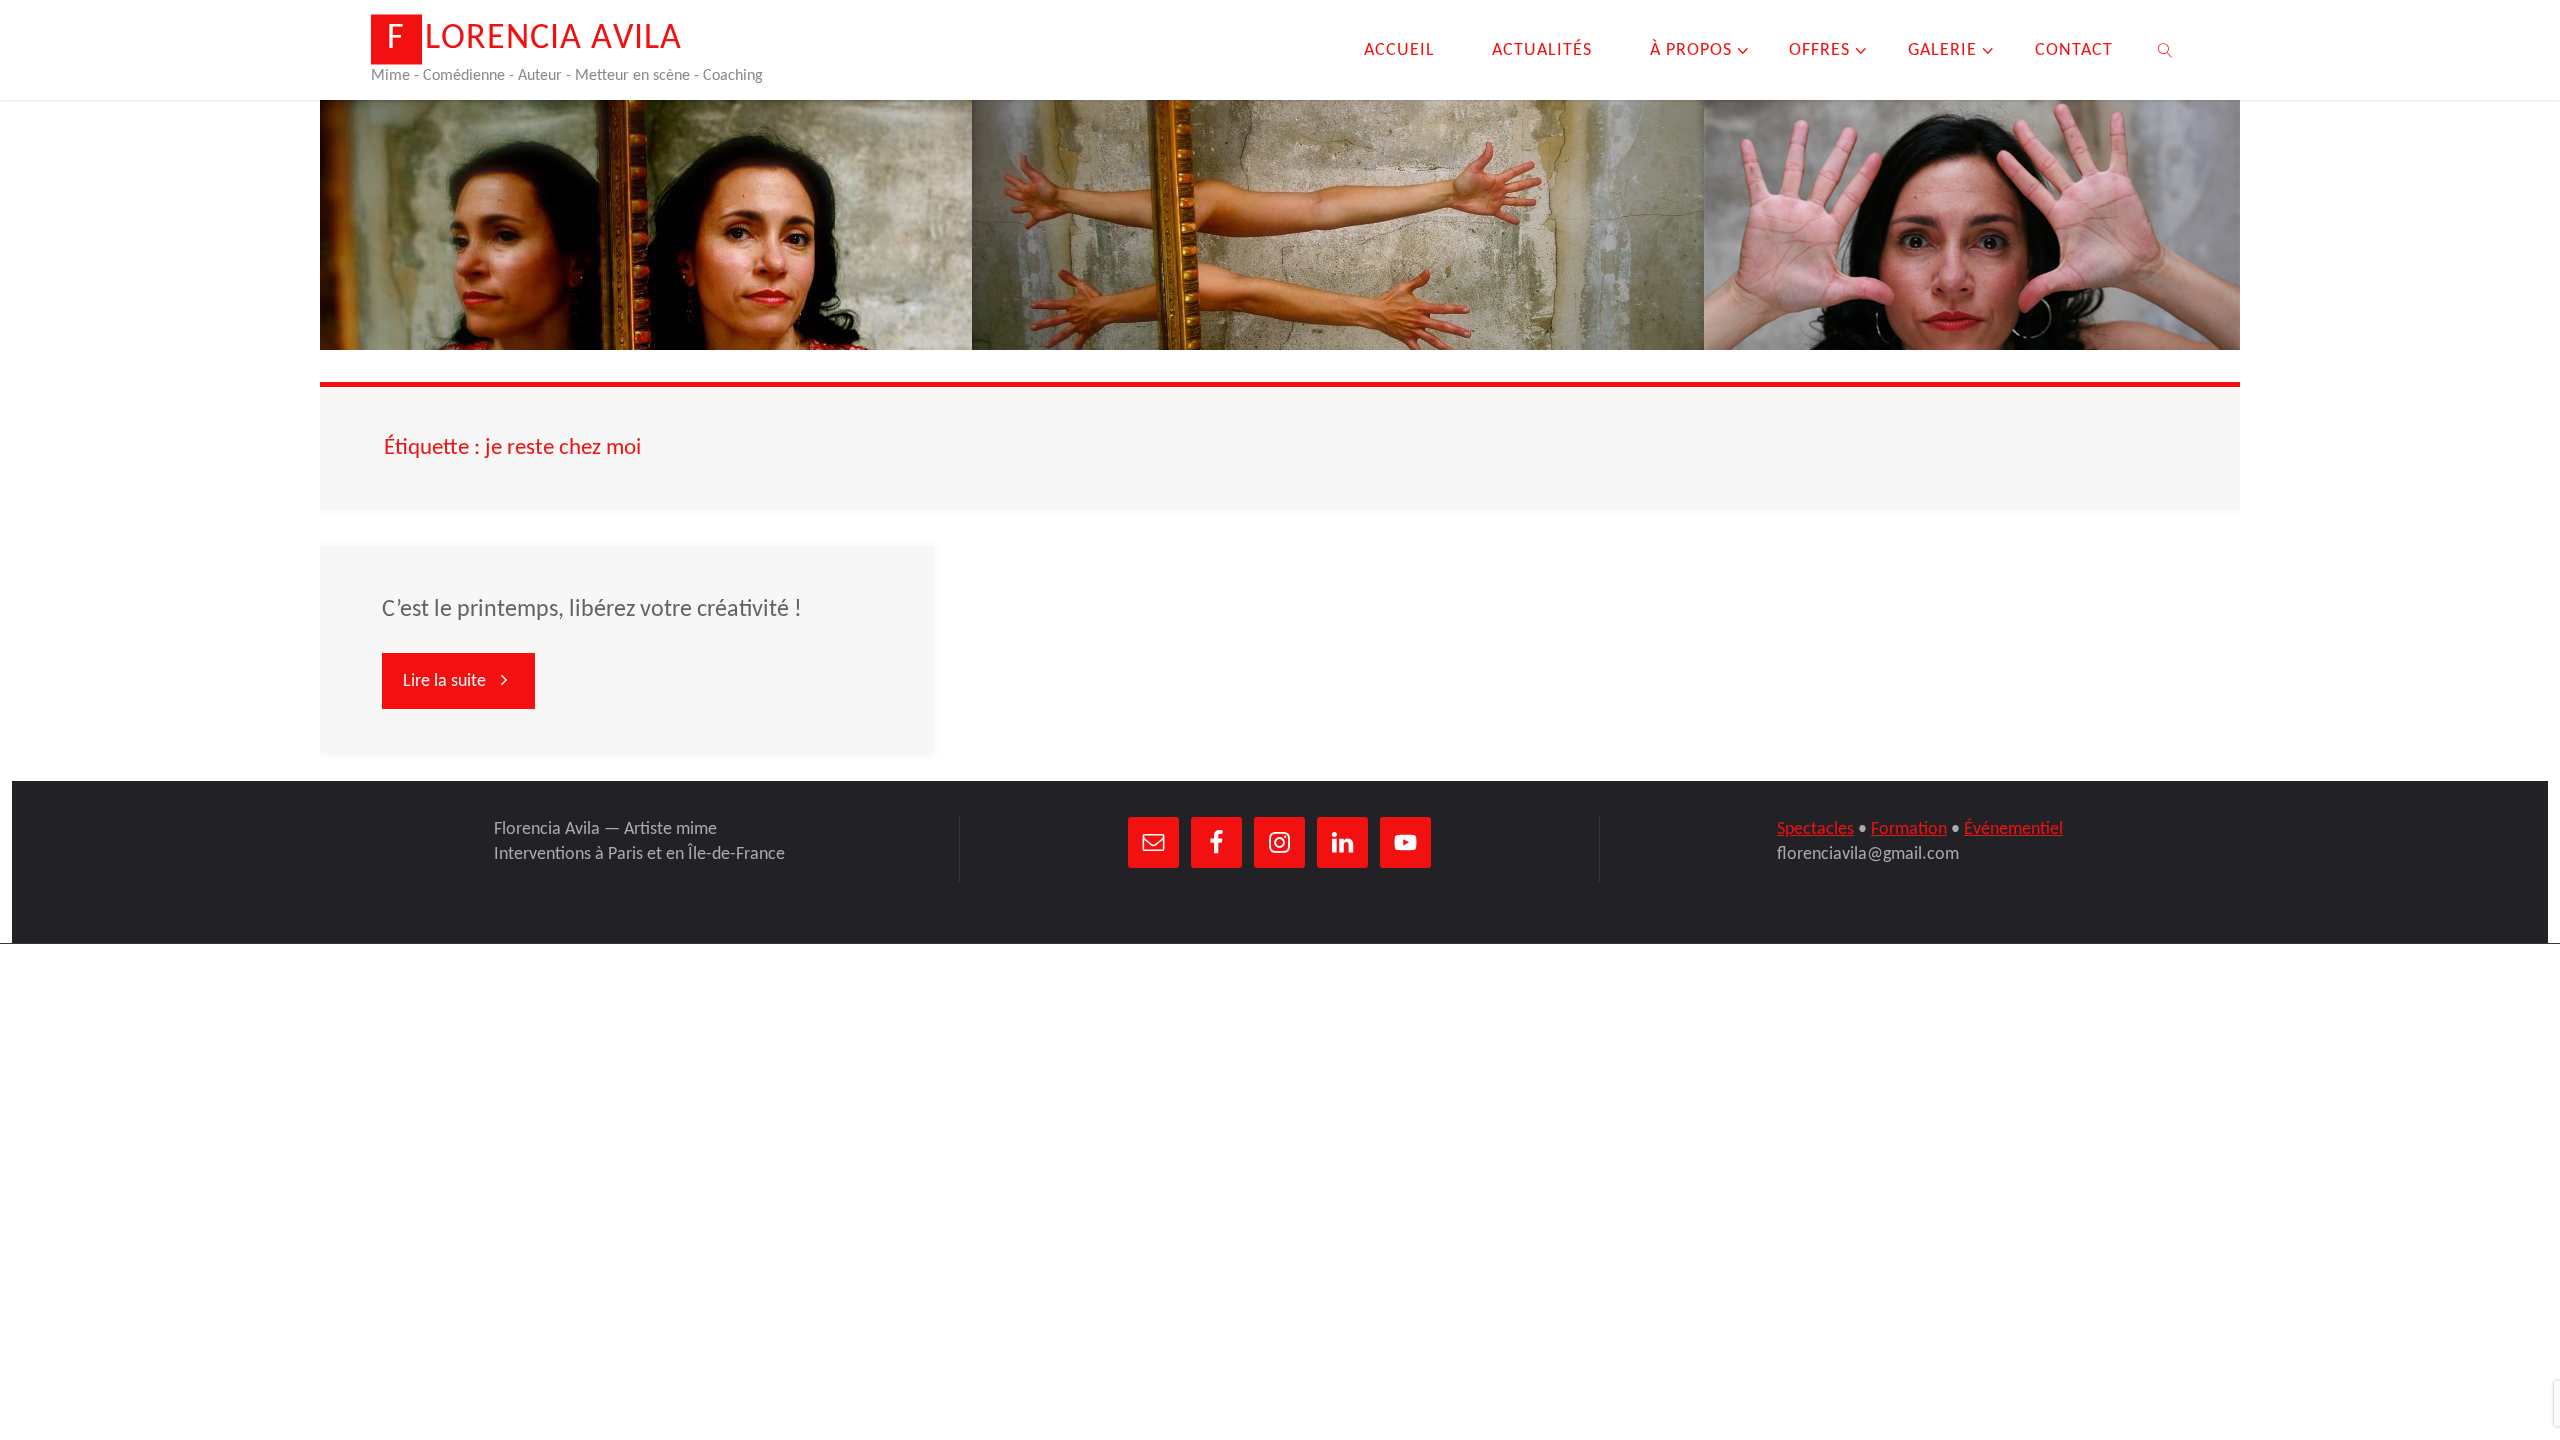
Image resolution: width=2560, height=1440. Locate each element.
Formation (1909, 829)
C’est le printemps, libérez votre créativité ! (592, 610)
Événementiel (2013, 829)
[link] (2164, 50)
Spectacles (1815, 829)
